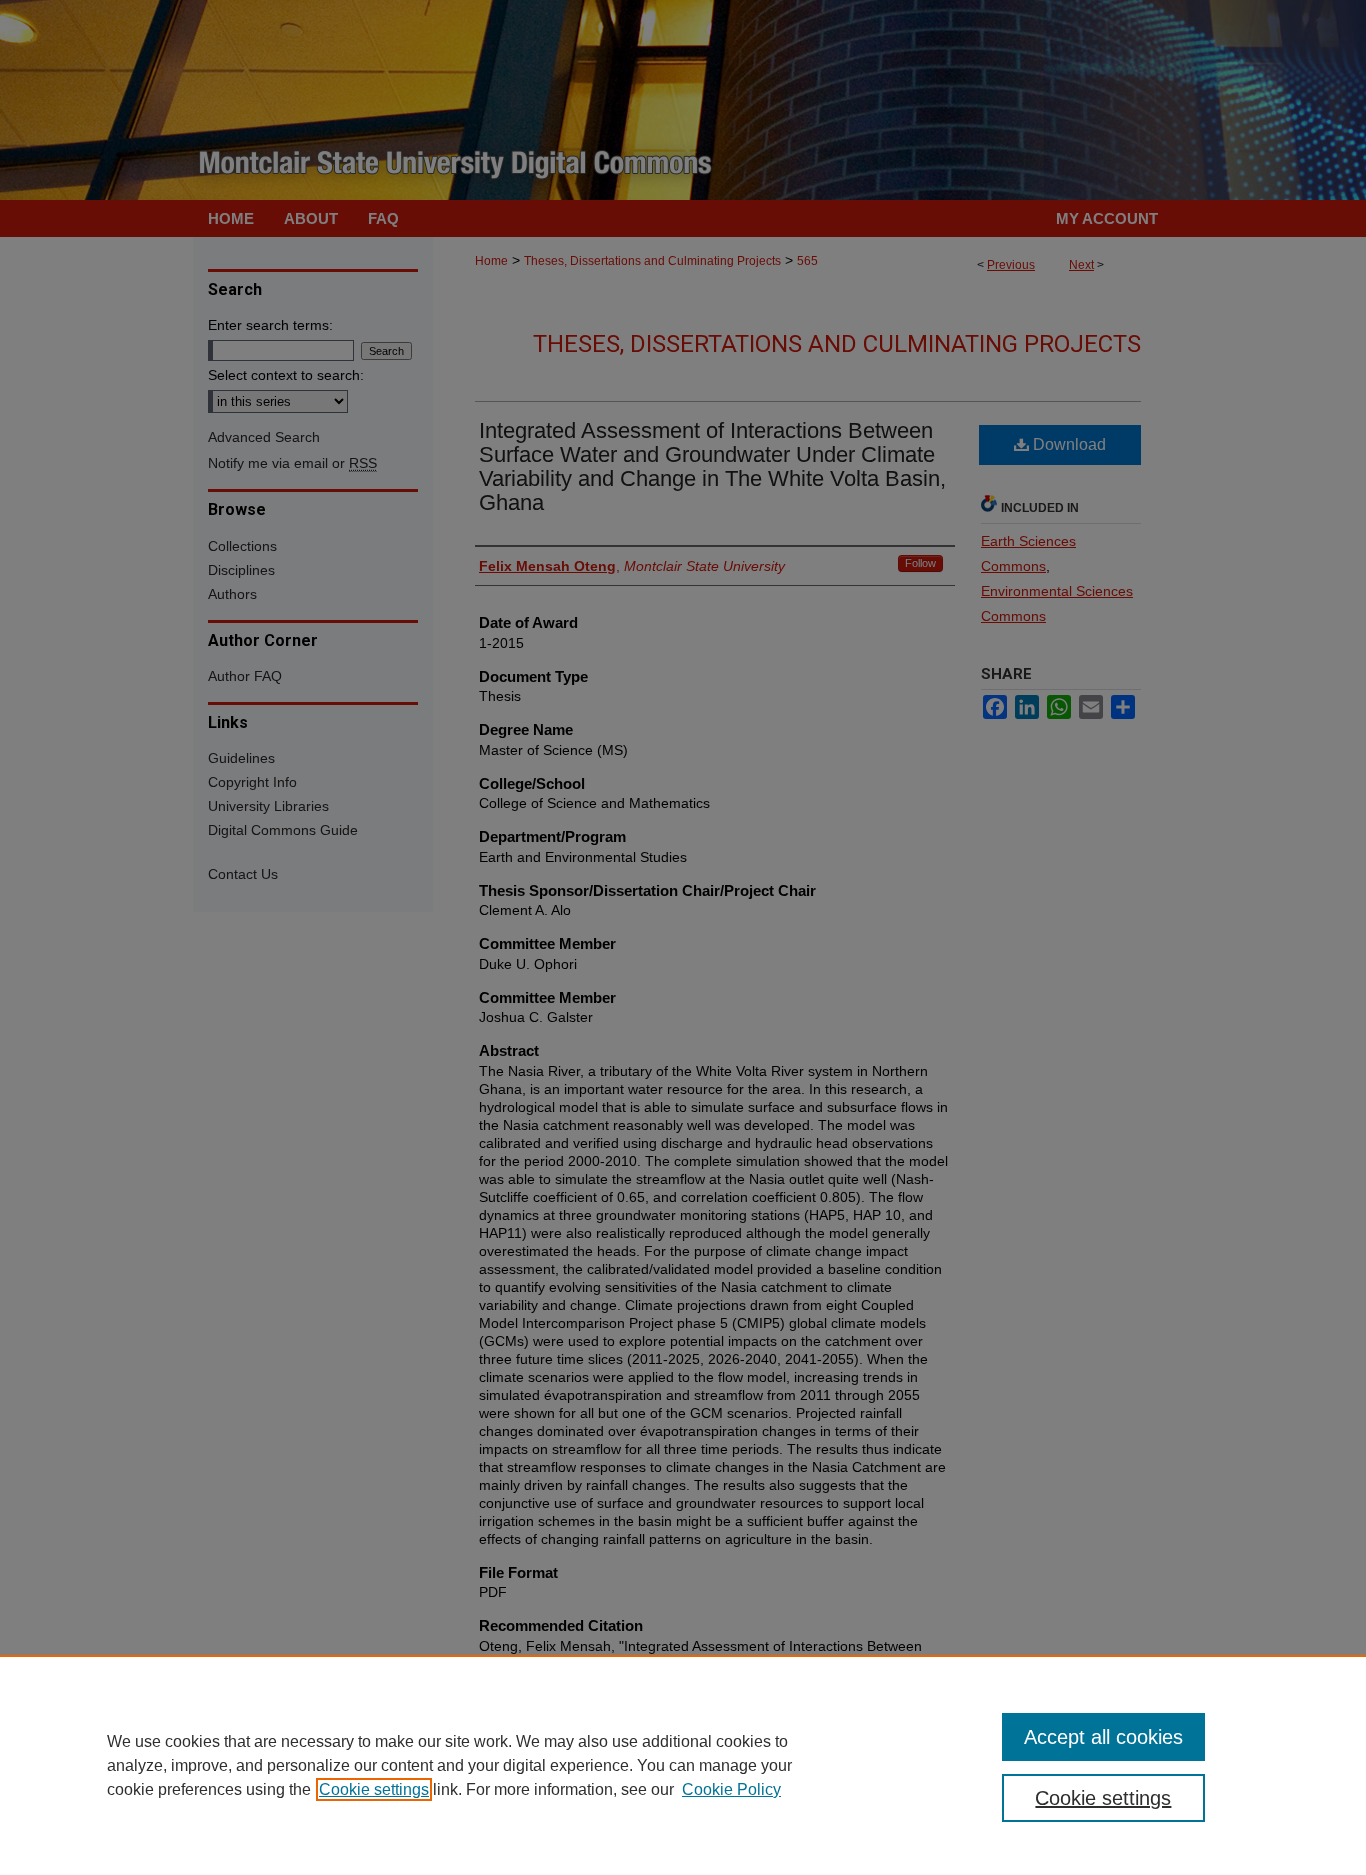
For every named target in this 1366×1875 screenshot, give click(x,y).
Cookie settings (374, 1789)
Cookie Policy (731, 1789)
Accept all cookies (1103, 1737)
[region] (683, 1765)
